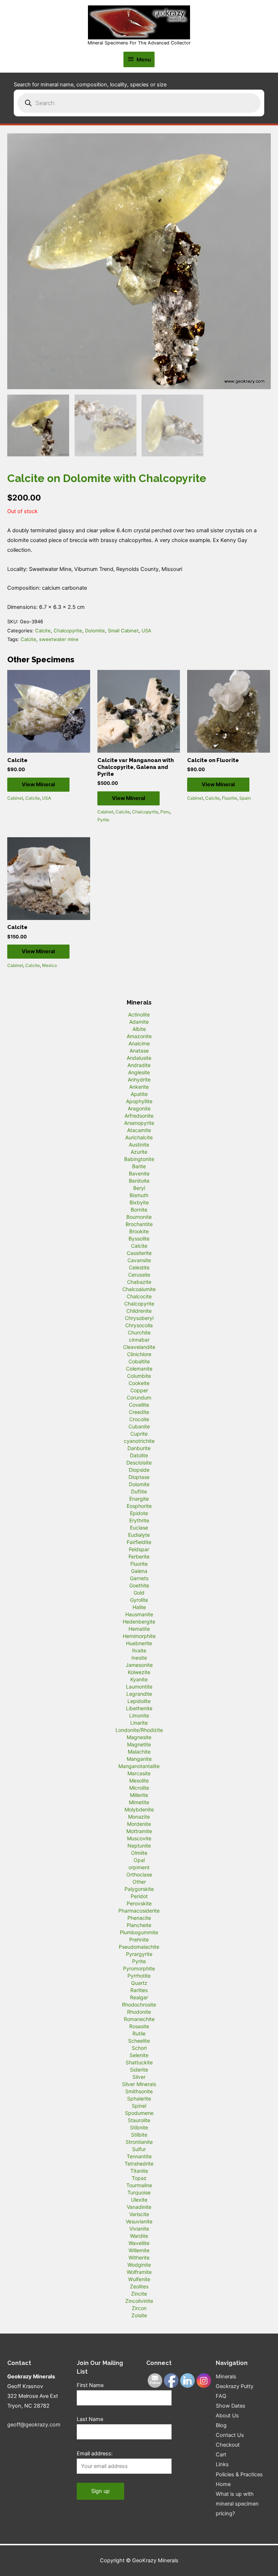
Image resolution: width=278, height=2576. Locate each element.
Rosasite (139, 2026)
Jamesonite (139, 1665)
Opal (139, 1860)
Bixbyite (139, 1202)
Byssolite (139, 1238)
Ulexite (139, 2200)
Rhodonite (139, 2012)
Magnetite (139, 1744)
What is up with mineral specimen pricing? (237, 2504)
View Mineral (38, 784)
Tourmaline (139, 2185)
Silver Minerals (139, 2084)
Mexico (49, 965)
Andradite (139, 1065)
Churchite (139, 1332)
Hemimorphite (139, 1636)
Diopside (139, 1470)
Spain (245, 798)
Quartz (139, 1983)
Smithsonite (139, 2091)
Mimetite (139, 1802)
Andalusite (139, 1058)
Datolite (139, 1455)
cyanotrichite (139, 1441)
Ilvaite (139, 1650)
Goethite (139, 1585)
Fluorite (229, 798)
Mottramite (139, 1831)
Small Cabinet (123, 631)
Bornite (139, 1210)
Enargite (139, 1499)
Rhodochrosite (139, 2005)
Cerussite (139, 1275)
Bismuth (139, 1195)
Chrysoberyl (139, 1318)
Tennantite (139, 2156)
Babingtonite (139, 1159)
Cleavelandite (139, 1347)
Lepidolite (139, 1701)
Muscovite (139, 1838)
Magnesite (139, 1737)
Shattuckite (139, 2062)
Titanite (139, 2171)
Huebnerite (139, 1643)
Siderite (139, 2070)
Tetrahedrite (139, 2164)
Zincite (139, 2294)
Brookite (139, 1231)
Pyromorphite (139, 1968)
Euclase (139, 1528)
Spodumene (139, 2113)
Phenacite (139, 1918)
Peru (165, 812)
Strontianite (139, 2142)
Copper (139, 1390)
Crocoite (139, 1419)
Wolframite (139, 2272)
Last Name (90, 2419)
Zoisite (139, 2315)
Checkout (228, 2445)
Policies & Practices (239, 2474)
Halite (139, 1607)
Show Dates (231, 2406)
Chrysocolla (139, 1325)
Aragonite (139, 1108)
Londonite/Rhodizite (139, 1730)
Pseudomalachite (139, 1947)
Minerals (226, 2377)
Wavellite (139, 2243)
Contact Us (230, 2435)
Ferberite (139, 1556)
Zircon (139, 2308)
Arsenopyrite (139, 1123)
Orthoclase (139, 1874)
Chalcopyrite (68, 631)
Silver (139, 2077)
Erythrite (139, 1520)
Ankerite (139, 1087)
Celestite (139, 1267)
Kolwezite (139, 1672)
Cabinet (15, 798)
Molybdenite (139, 1809)
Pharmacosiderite (139, 1911)
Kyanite (139, 1679)
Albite (139, 1029)
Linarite (139, 1723)
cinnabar (139, 1340)
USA (146, 631)
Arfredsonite (139, 1116)
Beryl (139, 1188)
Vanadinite (139, 2207)
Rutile (139, 2033)
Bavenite (139, 1173)
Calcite (43, 631)
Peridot (139, 1896)
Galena (139, 1571)
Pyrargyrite (139, 1954)
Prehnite (139, 1939)
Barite (139, 1166)
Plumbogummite (139, 1932)
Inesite (139, 1658)
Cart (221, 2455)
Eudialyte (139, 1535)
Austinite (139, 1145)
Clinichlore (139, 1354)
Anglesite (139, 1072)
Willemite (139, 2250)
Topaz (139, 2178)
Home (223, 2484)
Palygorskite (139, 1889)
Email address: (95, 2454)
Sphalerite (139, 2098)
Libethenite (139, 1708)
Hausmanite (139, 1614)
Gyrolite (139, 1600)
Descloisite (139, 1463)
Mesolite (139, 1781)
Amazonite (139, 1036)
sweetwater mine (59, 639)
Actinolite (139, 1014)
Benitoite (139, 1181)
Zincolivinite (139, 2301)
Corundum (139, 1397)
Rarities (139, 1990)
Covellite (139, 1405)
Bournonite (139, 1217)
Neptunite (139, 1846)
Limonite (139, 1715)
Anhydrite (139, 1080)
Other (139, 1882)
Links (222, 2464)
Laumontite (139, 1687)
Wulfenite (139, 2279)
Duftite (139, 1491)
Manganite (139, 1759)
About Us (227, 2416)
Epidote (139, 1513)
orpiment (139, 1867)
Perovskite (139, 1903)
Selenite (139, 2055)
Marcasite (139, 1773)
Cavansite (139, 1260)
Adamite (139, 1022)
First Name (90, 2385)
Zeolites (139, 2286)
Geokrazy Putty (235, 2386)
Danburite (139, 1448)
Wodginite (139, 2265)
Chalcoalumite (139, 1289)
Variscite (139, 2214)
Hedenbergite (139, 1622)
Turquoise (139, 2192)
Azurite (139, 1152)
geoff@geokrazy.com (34, 2425)
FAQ (221, 2396)
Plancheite (139, 1925)
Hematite (139, 1629)
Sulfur (139, 2149)
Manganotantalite (139, 1766)
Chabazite (139, 1282)
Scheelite (139, 2041)
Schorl (139, 2048)
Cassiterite (139, 1253)
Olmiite (139, 1853)
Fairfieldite (139, 1542)
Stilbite (139, 2135)
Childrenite (139, 1311)
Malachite (139, 1752)
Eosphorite (139, 1506)
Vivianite (139, 2229)
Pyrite (103, 820)
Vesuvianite (139, 2221)
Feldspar (139, 1549)
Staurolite (139, 2120)
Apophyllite (139, 1101)
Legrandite (139, 1694)
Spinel (139, 2106)
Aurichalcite (139, 1137)
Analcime (139, 1043)
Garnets (139, 1578)
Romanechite (139, 2019)
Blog (221, 2425)
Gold (139, 1593)
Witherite (139, 2257)
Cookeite (139, 1383)
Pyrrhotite (139, 1976)
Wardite (139, 2236)
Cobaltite (139, 1361)
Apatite (139, 1094)
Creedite (139, 1412)
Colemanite (139, 1369)
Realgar (139, 1997)
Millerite (139, 1795)
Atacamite (139, 1130)
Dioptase (139, 1477)
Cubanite (139, 1426)
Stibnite (139, 2127)
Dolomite (95, 631)
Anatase (139, 1051)
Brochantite (139, 1224)
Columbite (139, 1376)
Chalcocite (139, 1296)
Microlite (139, 1788)
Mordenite (139, 1824)
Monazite (139, 1817)
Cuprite (139, 1434)
